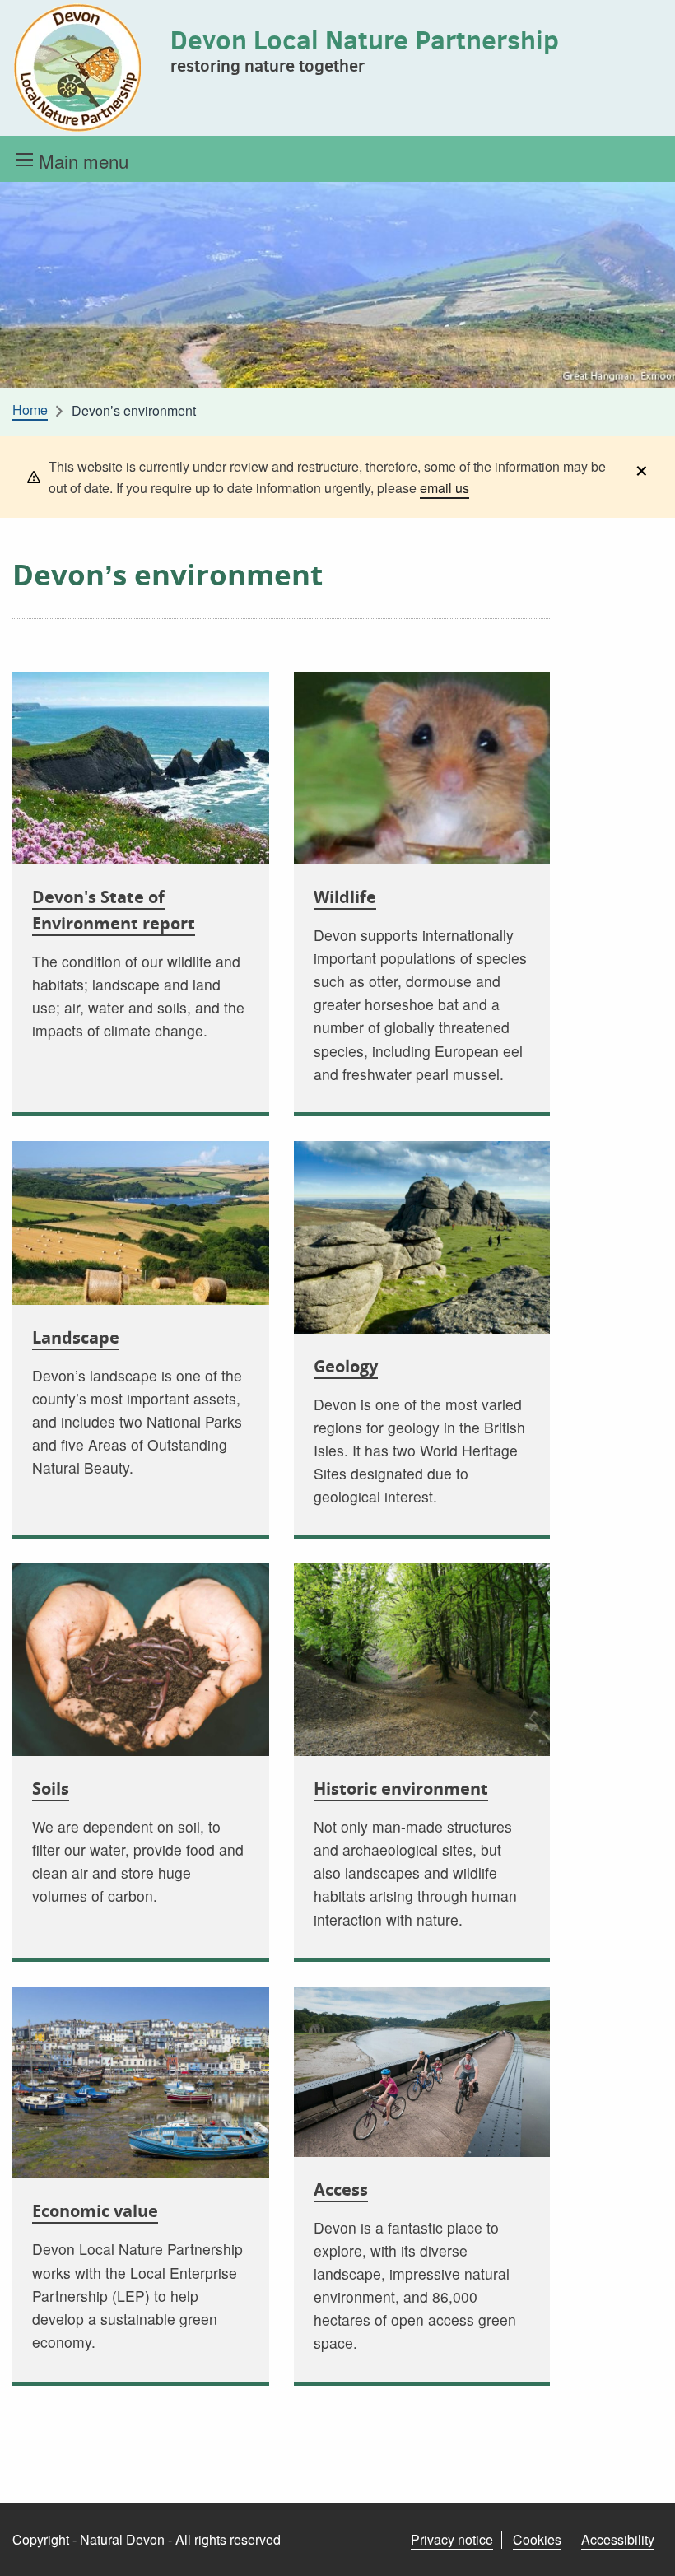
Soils (51, 1789)
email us (445, 488)
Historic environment (401, 1789)
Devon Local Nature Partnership (365, 40)
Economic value (95, 2211)
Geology (346, 1366)
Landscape (76, 1337)
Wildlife (345, 897)
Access (341, 2189)
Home (30, 410)
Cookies (537, 2539)
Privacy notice (452, 2539)
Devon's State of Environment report (114, 910)
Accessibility (618, 2539)
